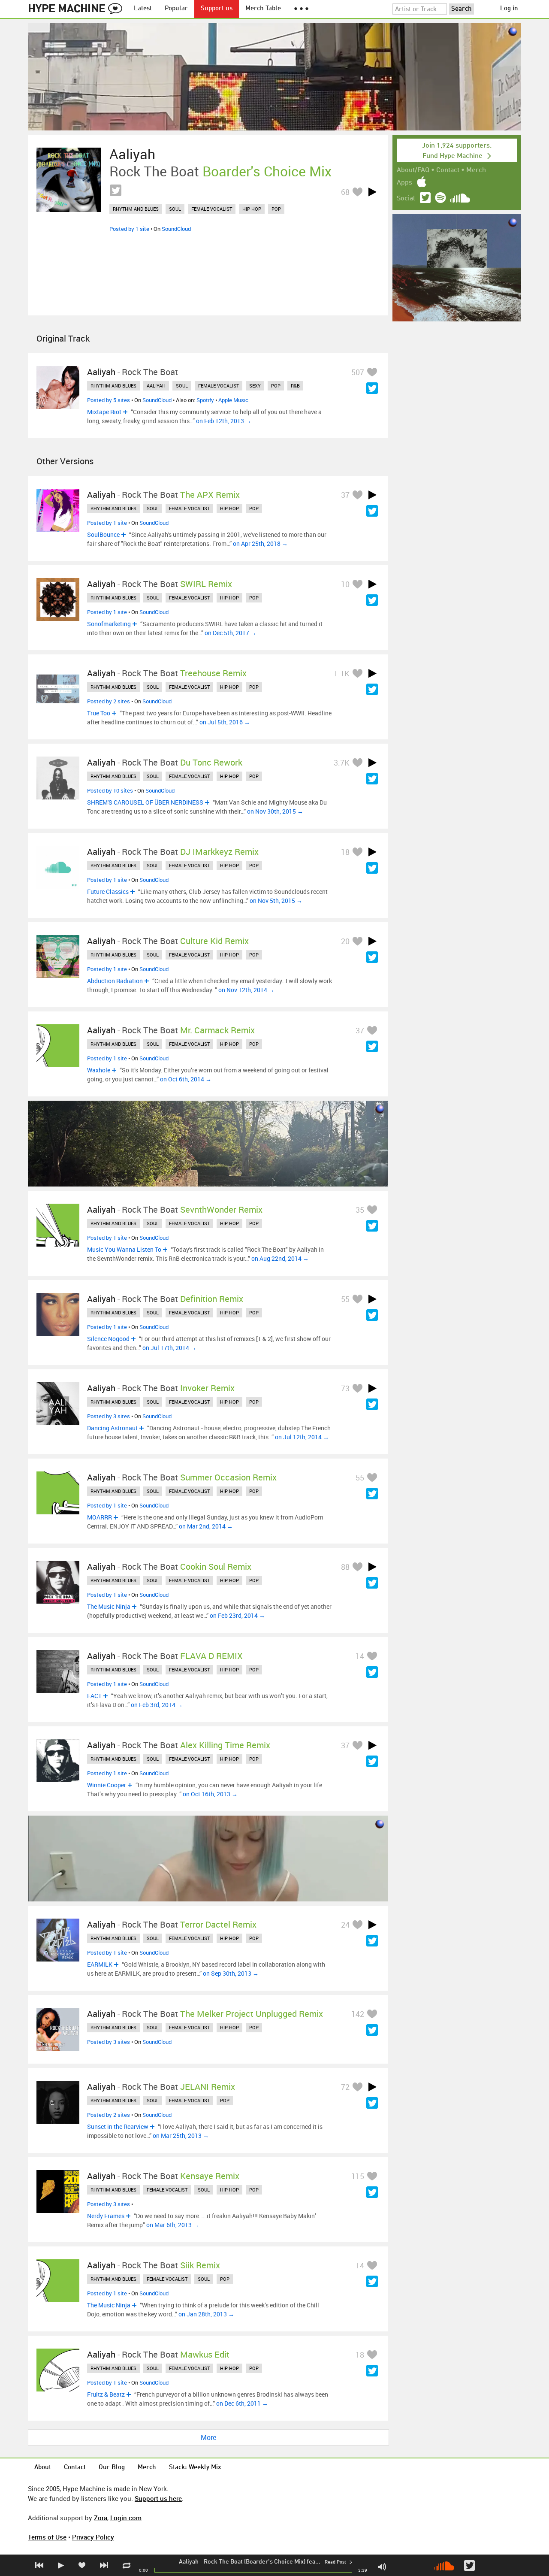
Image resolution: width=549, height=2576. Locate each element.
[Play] (372, 192)
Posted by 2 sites (109, 701)
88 (345, 1567)
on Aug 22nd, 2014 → (280, 1258)
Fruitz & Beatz (106, 2394)
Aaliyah (189, 2562)
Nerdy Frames (106, 2216)
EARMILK (100, 1964)
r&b (295, 386)
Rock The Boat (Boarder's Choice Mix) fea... (262, 2562)
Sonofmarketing (109, 624)
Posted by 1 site (129, 229)
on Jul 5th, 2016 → (225, 722)
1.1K (342, 673)
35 (360, 1210)
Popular (176, 9)
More (208, 2437)
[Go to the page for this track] (69, 180)
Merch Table (263, 9)
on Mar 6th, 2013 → (173, 2225)
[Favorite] (357, 192)
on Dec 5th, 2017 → (231, 633)
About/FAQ (413, 170)
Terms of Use (47, 2537)
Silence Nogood (108, 1339)
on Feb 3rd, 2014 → (157, 1705)
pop (276, 209)
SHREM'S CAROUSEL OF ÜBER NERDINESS (145, 802)
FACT (94, 1696)
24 (345, 1925)
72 (345, 2087)
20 (345, 941)
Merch (476, 170)
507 (358, 372)
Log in (509, 9)
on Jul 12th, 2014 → (302, 1437)
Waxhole (99, 1070)
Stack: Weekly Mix (195, 2468)
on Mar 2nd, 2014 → (206, 1526)
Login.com (126, 2518)
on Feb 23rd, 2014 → (237, 1615)
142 (358, 2014)
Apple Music (233, 400)
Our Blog (112, 2468)
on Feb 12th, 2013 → (224, 421)
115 (358, 2176)
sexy (255, 386)
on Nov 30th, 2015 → (275, 811)
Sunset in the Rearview (118, 2126)
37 (345, 495)
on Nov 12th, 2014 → (246, 990)
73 (345, 1388)
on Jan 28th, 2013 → (206, 2314)
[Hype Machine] (78, 9)
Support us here (158, 2498)
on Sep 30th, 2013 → (231, 1973)
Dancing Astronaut (112, 1428)
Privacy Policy (93, 2537)
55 (345, 1299)
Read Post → (338, 2562)
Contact (448, 170)
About (43, 2468)
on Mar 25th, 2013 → (181, 2136)
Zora (101, 2518)
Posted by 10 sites (110, 790)
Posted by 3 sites (109, 1416)
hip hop (252, 209)
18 (345, 852)
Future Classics (108, 891)
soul (175, 209)
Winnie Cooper (107, 1785)
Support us (217, 9)
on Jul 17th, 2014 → (169, 1348)
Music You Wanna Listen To (124, 1249)
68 (345, 192)
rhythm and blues (136, 209)
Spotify (205, 400)
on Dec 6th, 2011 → (242, 2403)
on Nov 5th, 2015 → (276, 901)
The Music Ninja (109, 1606)
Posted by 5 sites (109, 400)
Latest (143, 9)
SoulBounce (103, 534)
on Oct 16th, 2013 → (210, 1794)
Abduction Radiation (115, 981)
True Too (99, 713)
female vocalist (212, 209)
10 (345, 584)
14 (360, 1656)
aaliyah (156, 386)
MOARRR (100, 1517)
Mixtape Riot (104, 412)
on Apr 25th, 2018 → (260, 543)
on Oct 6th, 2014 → (186, 1079)
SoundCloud (176, 229)
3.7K (342, 763)
